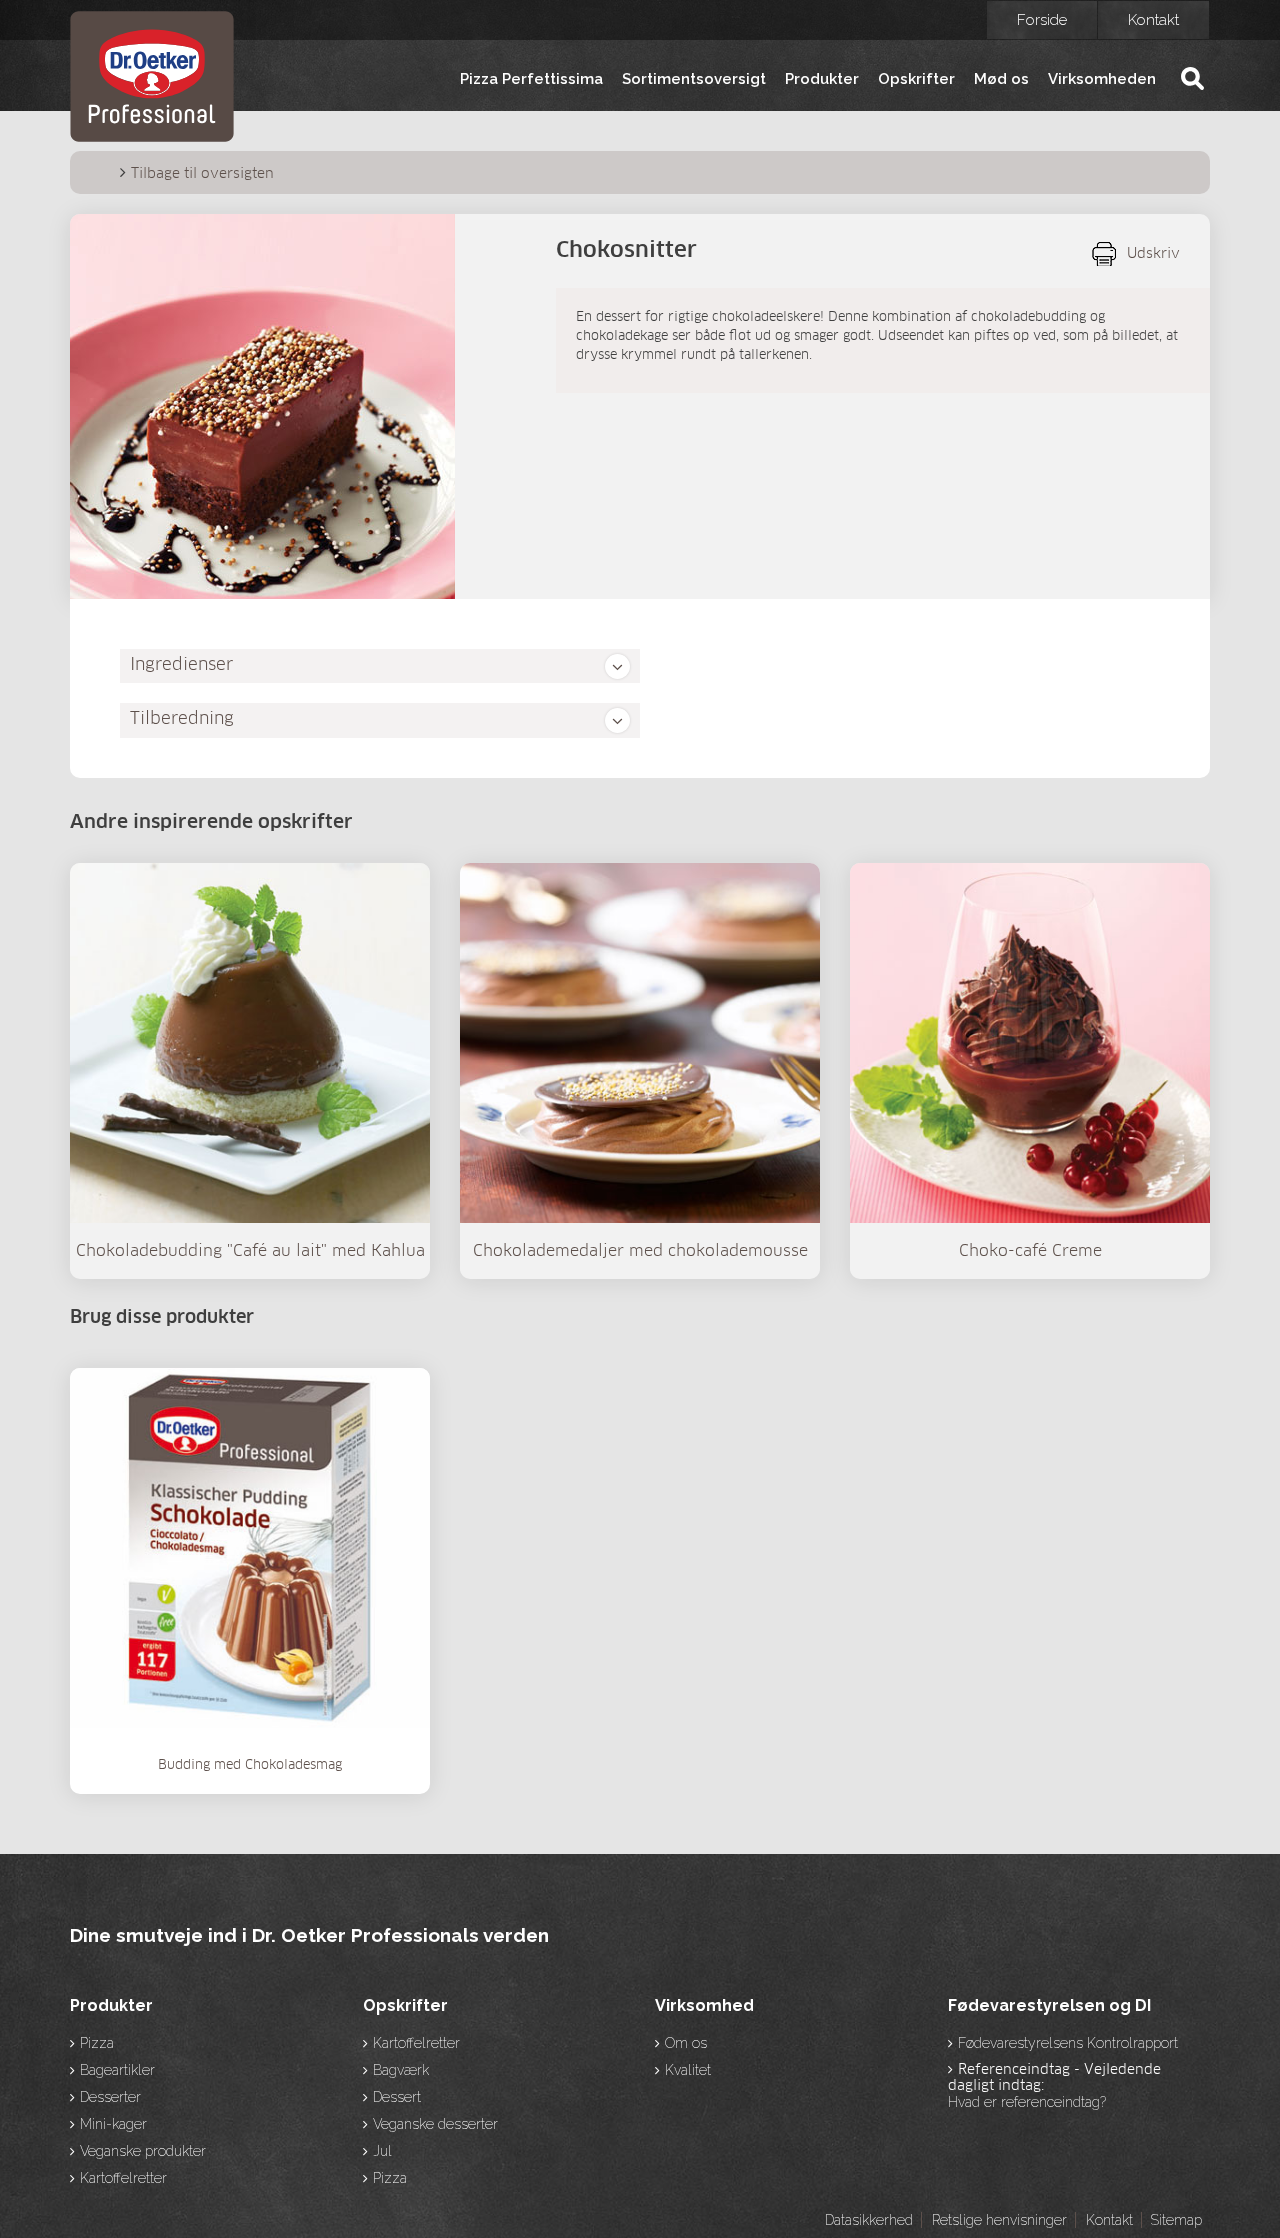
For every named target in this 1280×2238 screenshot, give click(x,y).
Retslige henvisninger (999, 2220)
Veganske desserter (435, 2124)
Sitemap (1176, 2220)
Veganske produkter (143, 2151)
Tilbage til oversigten (202, 174)
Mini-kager (113, 2124)
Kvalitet (688, 2070)
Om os (686, 2043)
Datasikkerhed (869, 2220)
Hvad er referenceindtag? (1027, 2102)
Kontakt (1153, 20)
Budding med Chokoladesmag (250, 1765)
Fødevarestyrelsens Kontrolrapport (1068, 2043)
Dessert (397, 2097)
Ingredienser (181, 665)
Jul (382, 2151)
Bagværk (401, 2070)
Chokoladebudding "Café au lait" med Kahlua (250, 1251)
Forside (1042, 20)
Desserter (110, 2097)
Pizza (97, 2043)
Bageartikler (117, 2070)
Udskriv (1153, 254)
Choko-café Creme (1030, 1251)
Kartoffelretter (123, 2178)
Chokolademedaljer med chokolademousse (640, 1251)
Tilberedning (182, 719)
